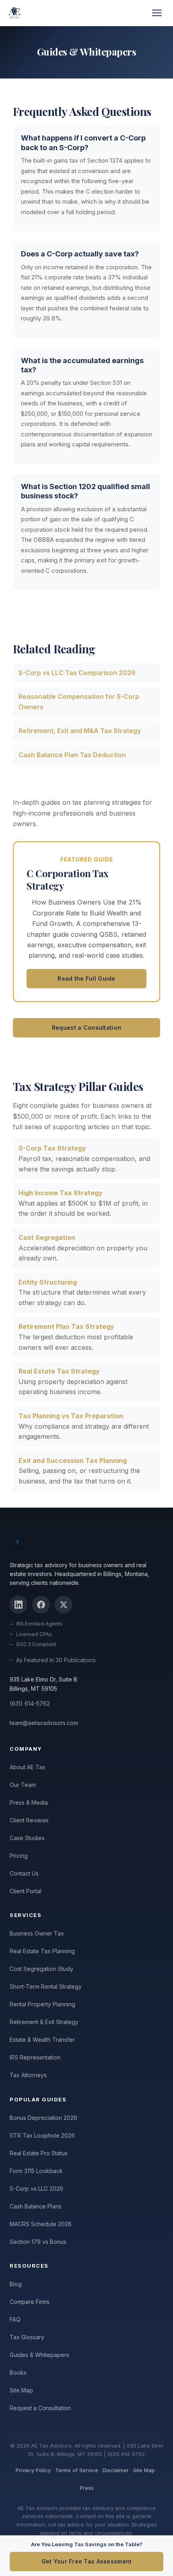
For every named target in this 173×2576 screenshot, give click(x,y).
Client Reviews (29, 1820)
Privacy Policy (33, 2470)
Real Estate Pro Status (39, 2153)
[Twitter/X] (64, 1605)
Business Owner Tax (37, 1933)
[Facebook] (41, 1605)
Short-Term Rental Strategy (46, 1986)
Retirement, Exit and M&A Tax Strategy (80, 731)
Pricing (19, 1856)
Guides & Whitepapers (39, 2355)
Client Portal (26, 1891)
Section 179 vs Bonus (38, 2242)
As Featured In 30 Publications (56, 1660)
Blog (16, 2284)
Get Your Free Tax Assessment (87, 2561)
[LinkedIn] (19, 1605)
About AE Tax (28, 1767)
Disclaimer (116, 2470)
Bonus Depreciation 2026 (43, 2118)
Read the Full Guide (86, 978)
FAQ (15, 2319)
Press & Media (29, 1802)
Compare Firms (30, 2302)
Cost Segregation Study (41, 1969)
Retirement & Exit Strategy (44, 2022)
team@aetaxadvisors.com (44, 1723)
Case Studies (27, 1838)
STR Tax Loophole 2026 (42, 2135)
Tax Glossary (27, 2337)
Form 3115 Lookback (36, 2171)
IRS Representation (35, 2057)
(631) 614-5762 (30, 1703)
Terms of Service (77, 2470)
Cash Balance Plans (36, 2206)
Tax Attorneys (28, 2075)
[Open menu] (157, 13)
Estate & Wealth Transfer (42, 2040)
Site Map (21, 2390)
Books (18, 2373)
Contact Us (24, 1873)
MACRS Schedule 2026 (41, 2224)
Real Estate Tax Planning (42, 1951)
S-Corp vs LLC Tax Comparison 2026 (77, 673)
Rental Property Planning (42, 2004)
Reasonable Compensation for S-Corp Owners (79, 702)
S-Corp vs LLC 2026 (36, 2189)
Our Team (23, 1785)
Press (87, 2488)
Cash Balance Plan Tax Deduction (72, 755)
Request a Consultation (86, 1028)
